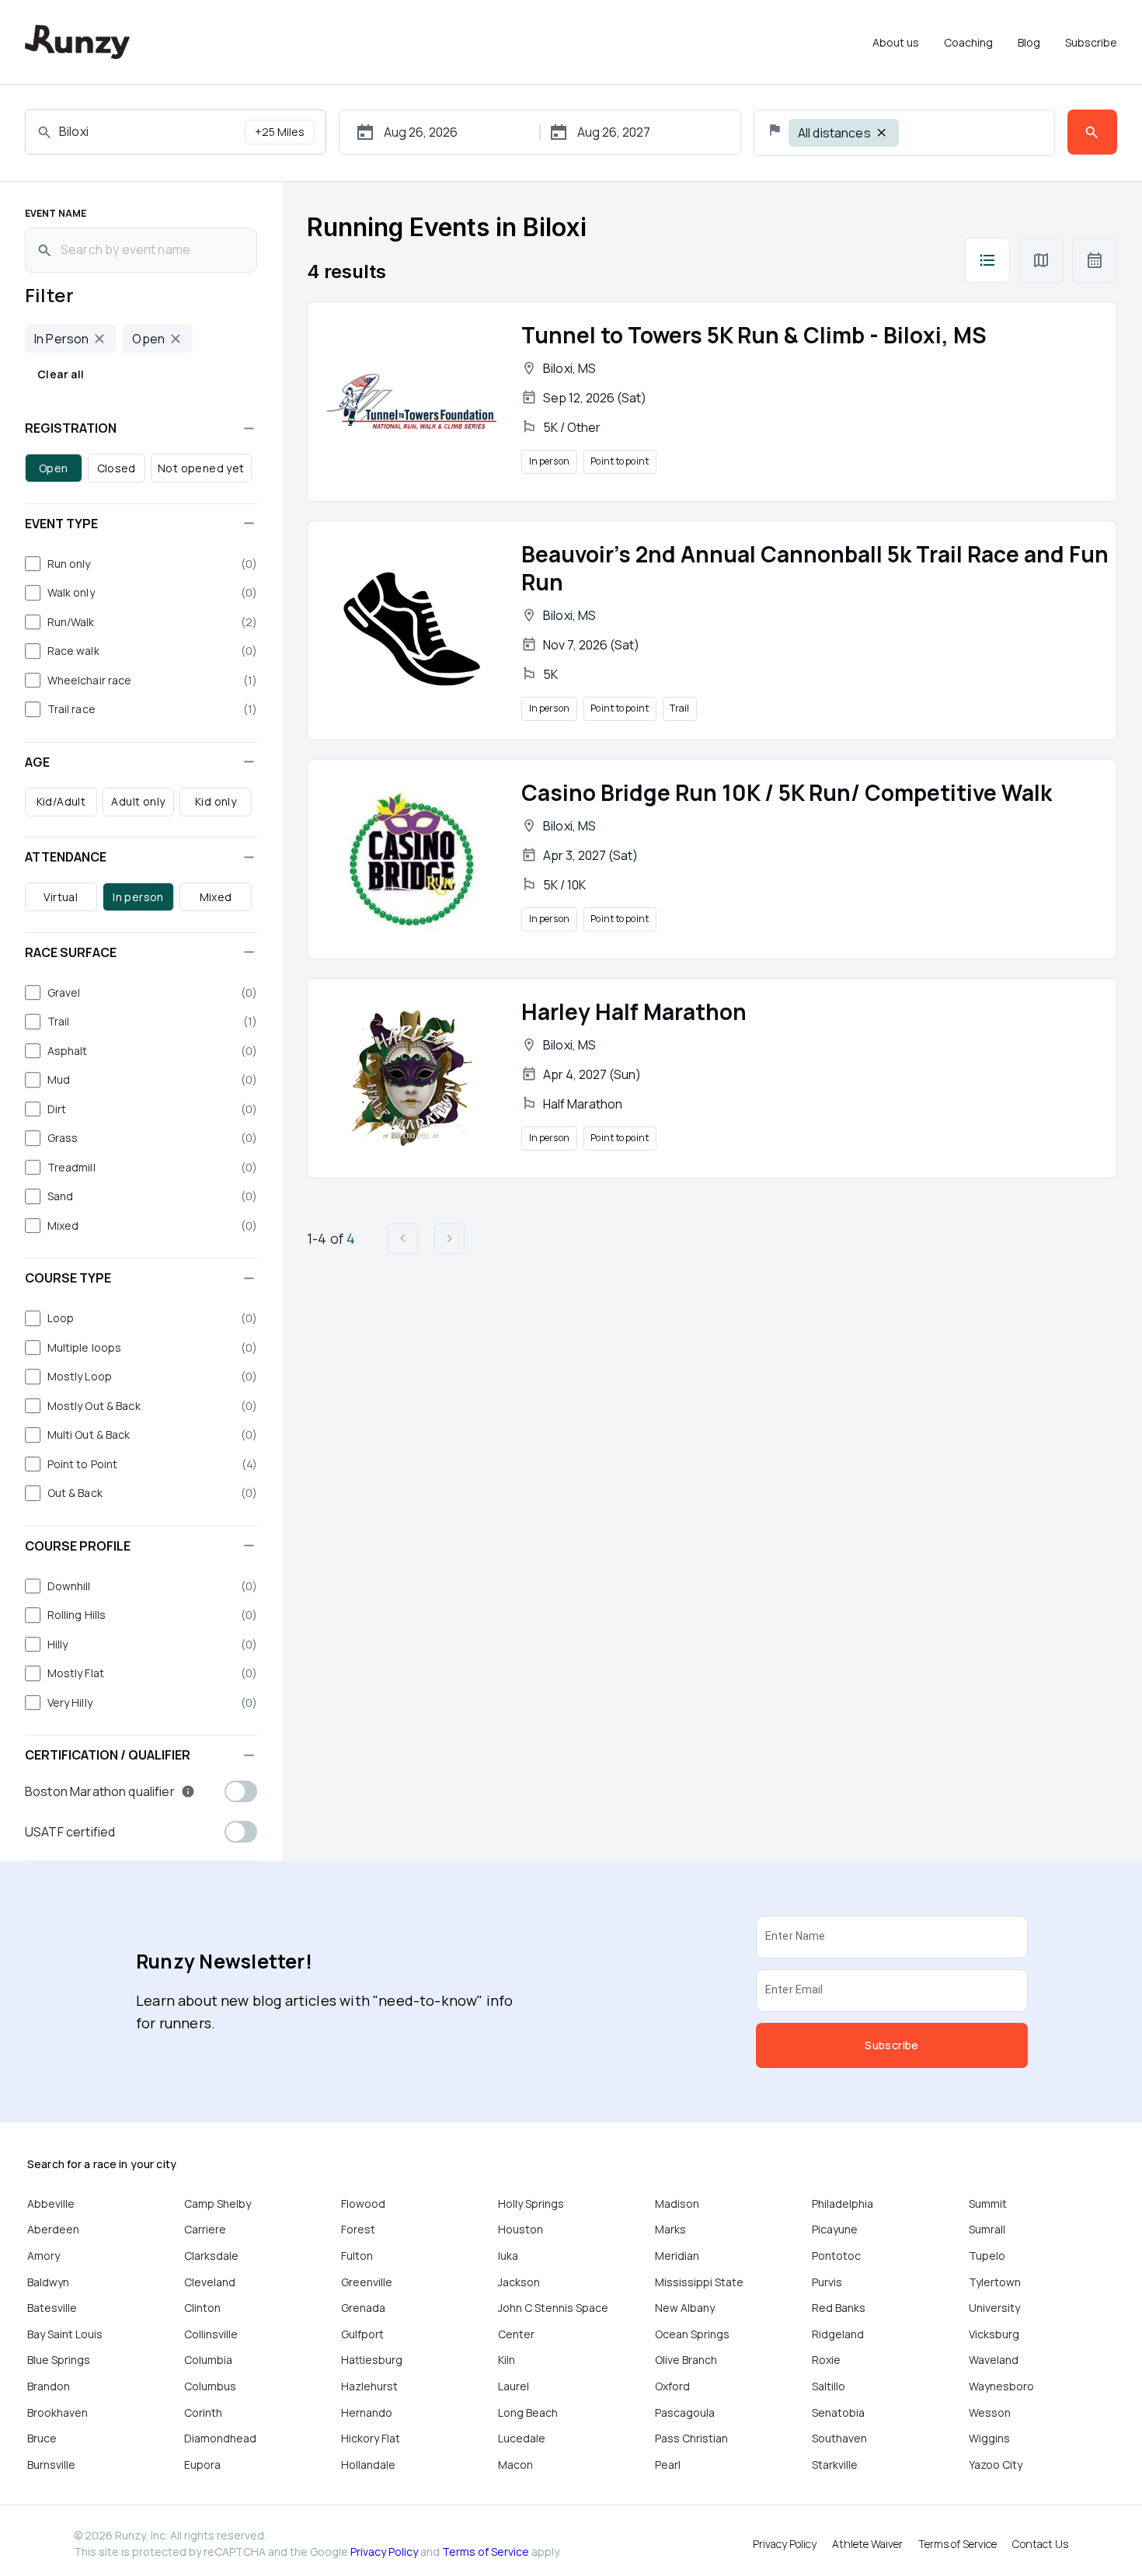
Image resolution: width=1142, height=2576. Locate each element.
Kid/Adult (61, 801)
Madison (677, 2204)
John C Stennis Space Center (553, 2321)
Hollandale (368, 2465)
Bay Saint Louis (65, 2334)
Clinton (202, 2308)
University (994, 2308)
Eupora (202, 2465)
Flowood (363, 2204)
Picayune (835, 2229)
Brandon (49, 2386)
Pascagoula (685, 2412)
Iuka (508, 2256)
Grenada (363, 2308)
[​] (987, 260)
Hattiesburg (372, 2360)
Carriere (205, 2229)
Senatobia (838, 2412)
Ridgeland (838, 2334)
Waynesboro (1001, 2386)
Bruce (42, 2438)
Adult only (138, 801)
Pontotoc (836, 2256)
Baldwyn (48, 2282)
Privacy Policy (384, 2552)
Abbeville (51, 2204)
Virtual (61, 897)
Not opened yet (201, 468)
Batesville (52, 2308)
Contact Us (1040, 2544)
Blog (1029, 42)
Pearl (668, 2465)
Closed (117, 468)
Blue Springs (59, 2360)
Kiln (507, 2360)
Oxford (672, 2386)
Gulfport (362, 2334)
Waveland (994, 2360)
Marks (670, 2229)
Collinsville (211, 2334)
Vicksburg (994, 2334)
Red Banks (839, 2308)
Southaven (839, 2438)
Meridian (677, 2256)
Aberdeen (53, 2229)
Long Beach (528, 2412)
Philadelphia (843, 2204)
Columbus (210, 2386)
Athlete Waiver (867, 2544)
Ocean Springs (692, 2334)
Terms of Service (486, 2552)
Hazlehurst (369, 2386)
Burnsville (51, 2465)
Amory (44, 2256)
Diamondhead (220, 2438)
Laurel (514, 2386)
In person (138, 897)
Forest (358, 2229)
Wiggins (989, 2438)
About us (896, 42)
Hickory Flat (371, 2438)
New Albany (685, 2308)
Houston (521, 2229)
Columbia (208, 2360)
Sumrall (987, 2229)
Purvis (827, 2282)
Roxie (826, 2360)
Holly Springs (531, 2204)
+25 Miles (280, 132)
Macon (515, 2465)
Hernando (367, 2412)
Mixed (216, 897)
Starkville (835, 2465)
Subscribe (1091, 42)
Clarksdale (211, 2256)
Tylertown (995, 2282)
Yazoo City (996, 2465)
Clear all (61, 374)
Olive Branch (686, 2360)
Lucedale (522, 2438)
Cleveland (210, 2282)
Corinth (203, 2412)
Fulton (357, 2256)
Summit (988, 2204)
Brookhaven (57, 2412)
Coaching (968, 42)
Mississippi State (699, 2282)
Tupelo (987, 2256)
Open (54, 468)
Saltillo (829, 2386)
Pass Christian (691, 2438)
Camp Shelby (218, 2204)
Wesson (990, 2412)
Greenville (367, 2282)
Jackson (519, 2282)
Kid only (216, 801)
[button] (141, 428)
